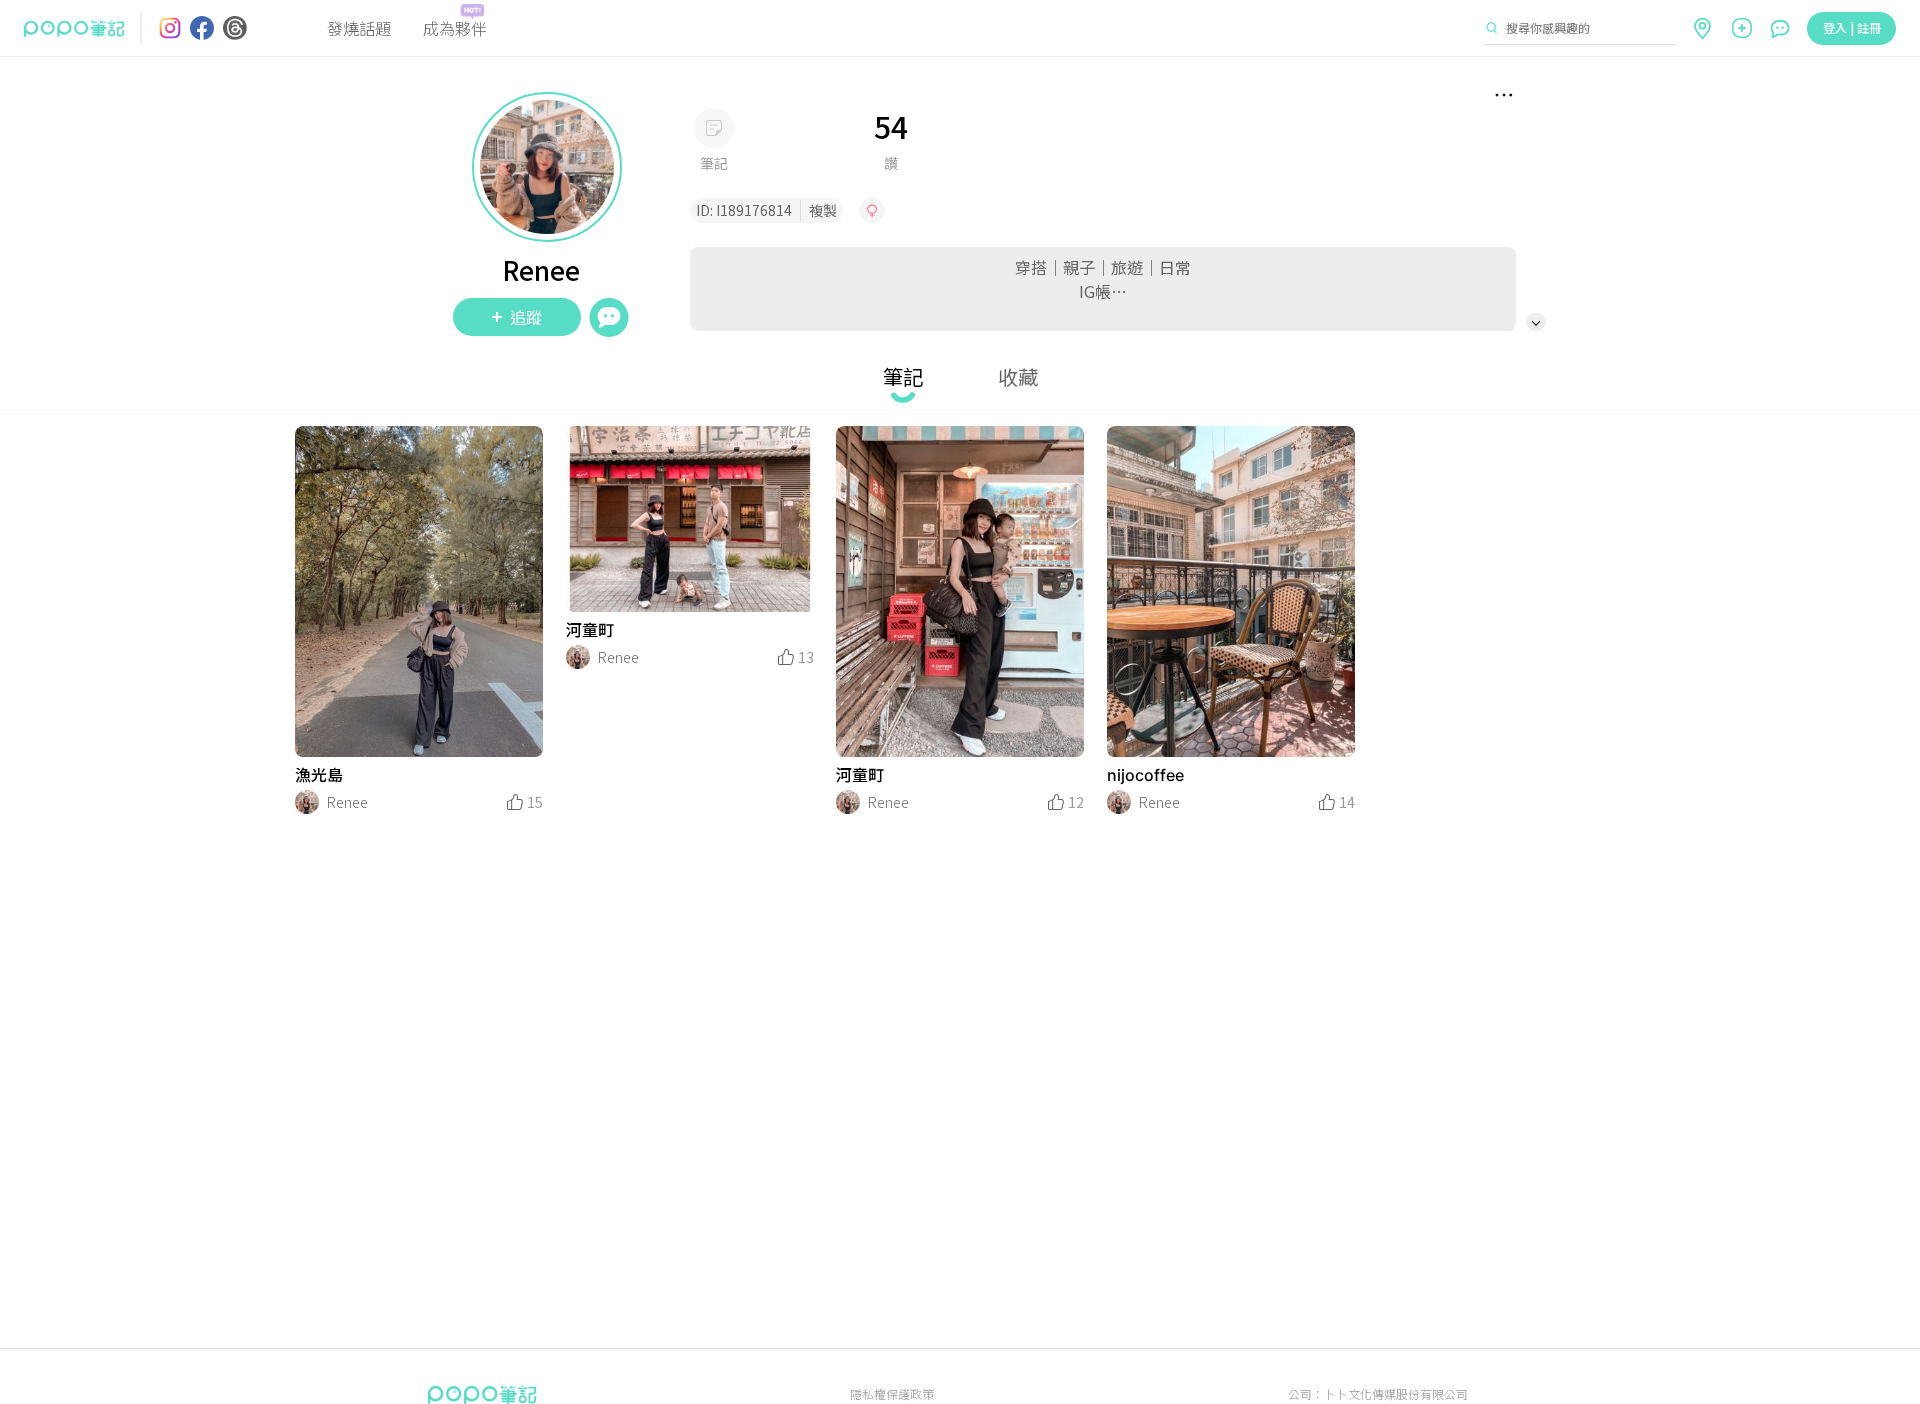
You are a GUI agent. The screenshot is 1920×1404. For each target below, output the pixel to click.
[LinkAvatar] (307, 802)
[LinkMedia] (419, 591)
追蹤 (526, 317)
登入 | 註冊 (1852, 27)
